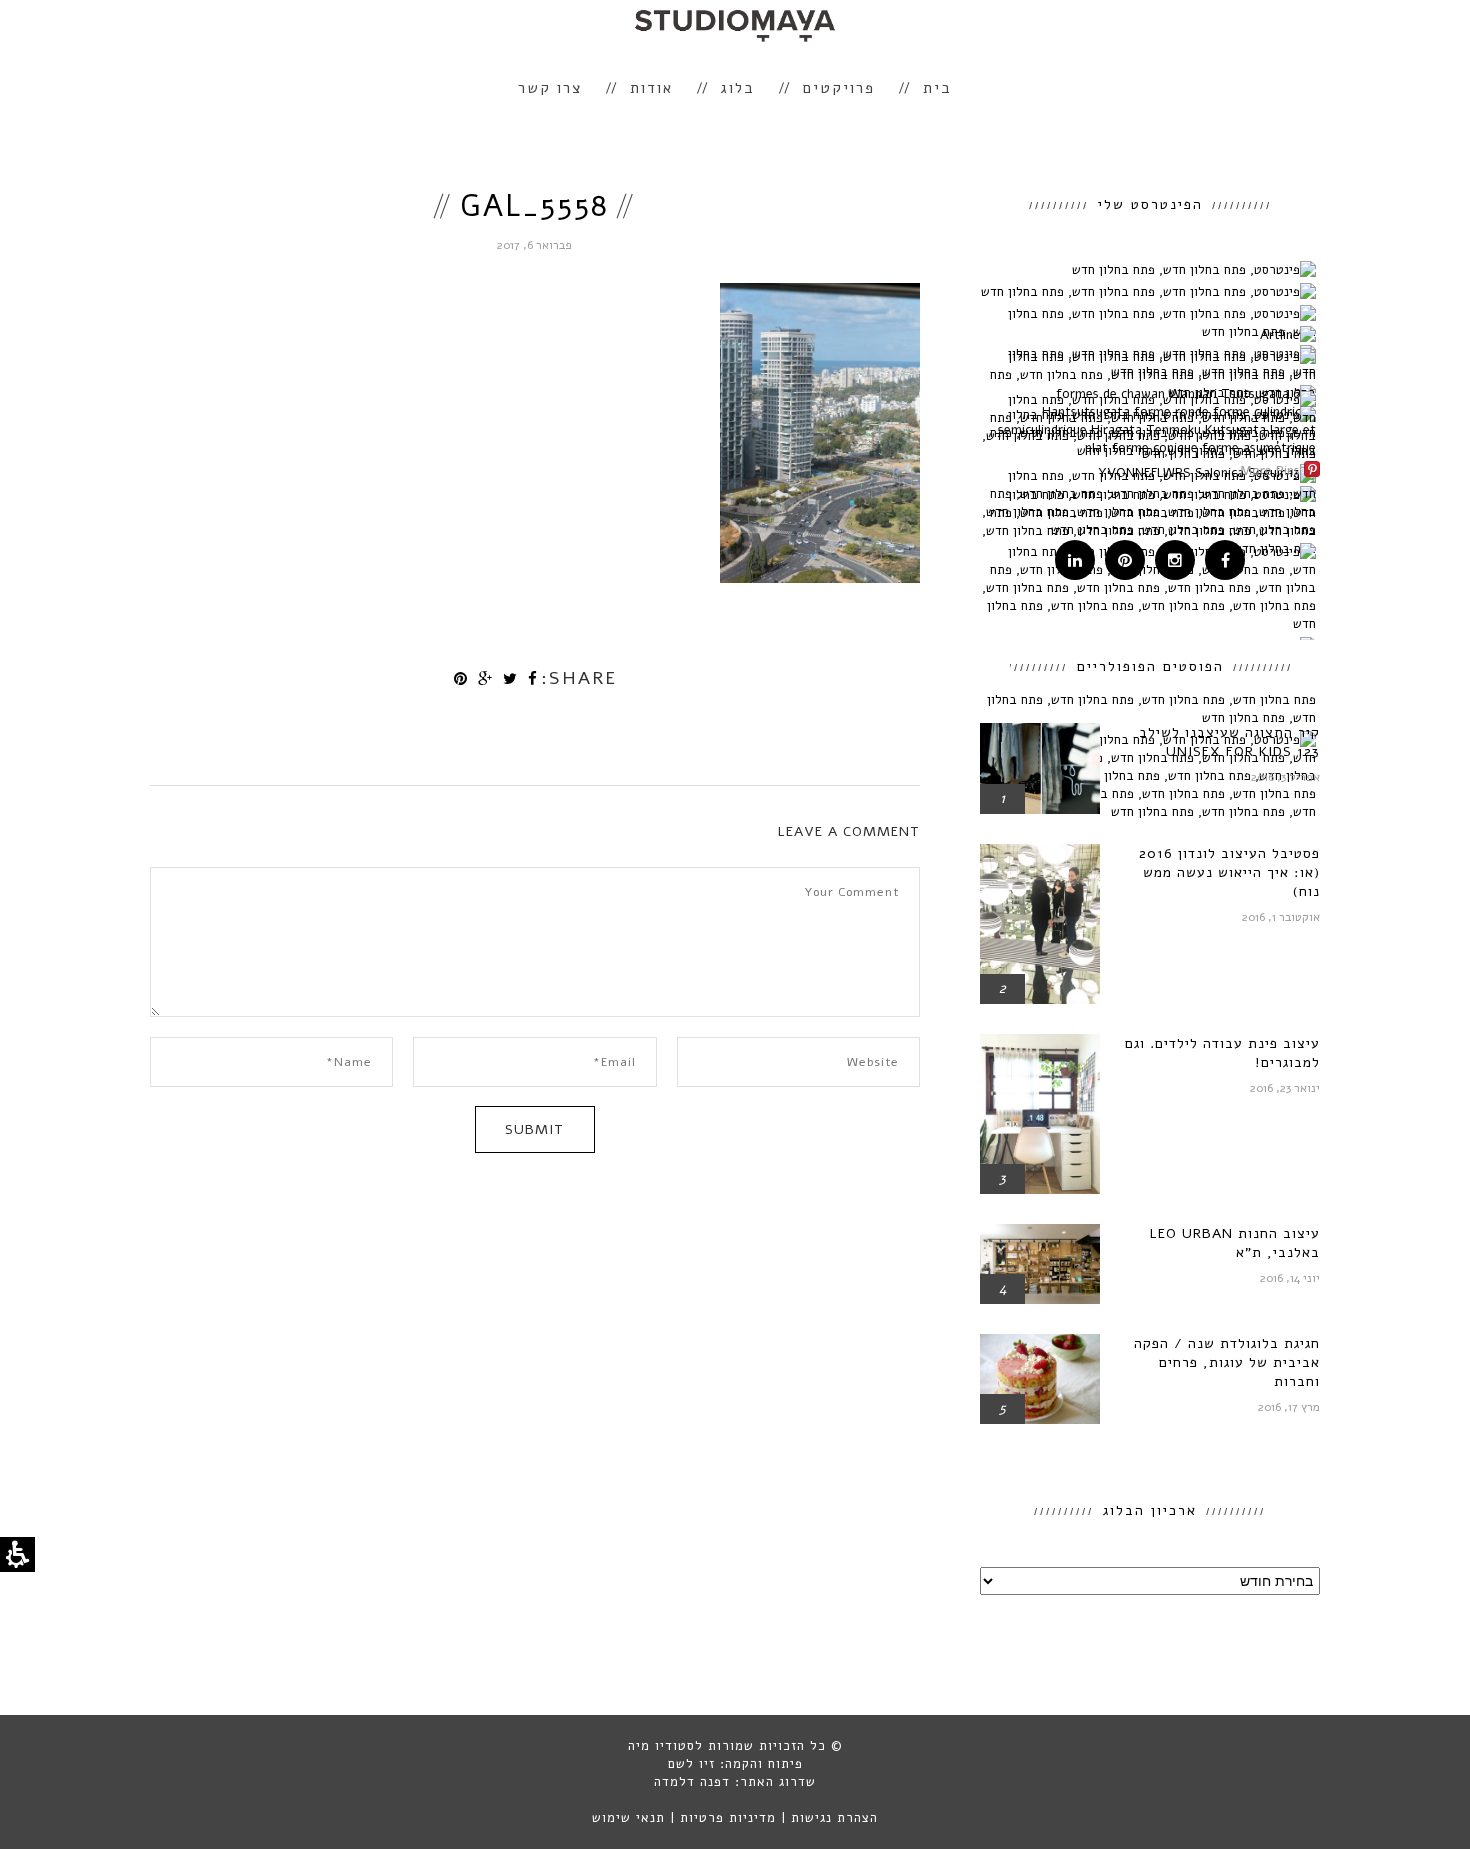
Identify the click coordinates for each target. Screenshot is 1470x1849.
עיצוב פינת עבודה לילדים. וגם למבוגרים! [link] (1222, 1053)
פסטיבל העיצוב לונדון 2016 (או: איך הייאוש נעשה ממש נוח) (1229, 872)
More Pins (1270, 471)
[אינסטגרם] (1175, 562)
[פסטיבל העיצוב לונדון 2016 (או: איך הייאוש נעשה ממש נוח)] (1040, 853)
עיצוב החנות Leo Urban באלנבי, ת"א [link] (1234, 1243)
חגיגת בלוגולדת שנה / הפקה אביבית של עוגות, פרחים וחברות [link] (1227, 1362)
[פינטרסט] (1125, 562)
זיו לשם (691, 1764)
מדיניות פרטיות (728, 1818)
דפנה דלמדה (692, 1782)
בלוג (738, 88)
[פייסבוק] (1225, 562)
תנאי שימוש (628, 1818)
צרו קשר (550, 88)
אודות (651, 88)
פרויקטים (839, 88)
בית (937, 88)
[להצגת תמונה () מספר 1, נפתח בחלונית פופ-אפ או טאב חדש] (820, 578)
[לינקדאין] (1075, 562)
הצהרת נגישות (834, 1818)
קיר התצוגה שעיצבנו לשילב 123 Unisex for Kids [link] (1229, 742)
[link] (532, 679)
